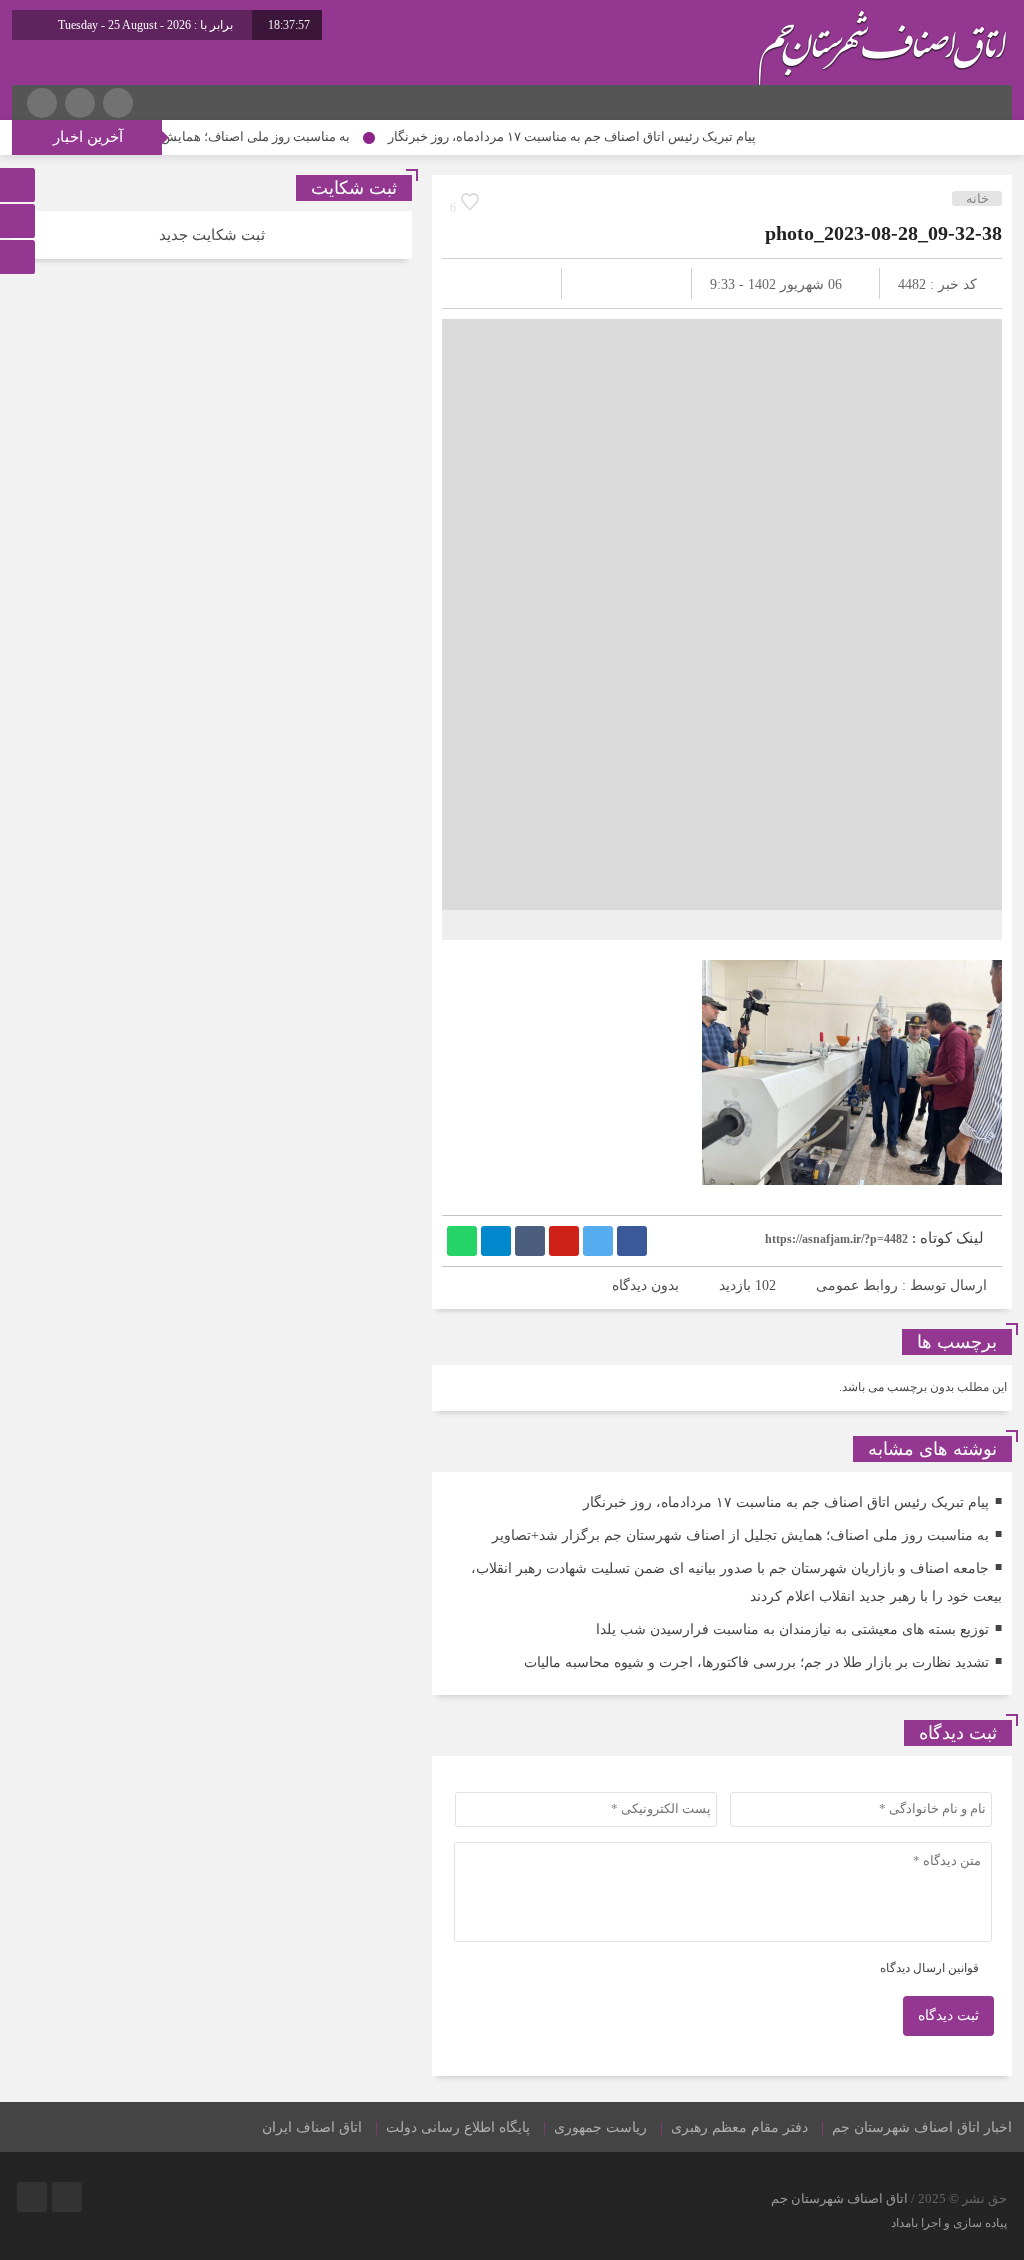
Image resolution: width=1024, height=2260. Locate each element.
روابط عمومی (857, 1285)
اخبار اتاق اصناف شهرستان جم (922, 2127)
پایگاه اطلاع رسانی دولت (458, 2127)
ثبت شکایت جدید (212, 235)
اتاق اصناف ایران (312, 2127)
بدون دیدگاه (645, 1285)
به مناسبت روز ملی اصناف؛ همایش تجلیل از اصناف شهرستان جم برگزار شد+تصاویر (740, 1535)
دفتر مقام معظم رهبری (739, 2127)
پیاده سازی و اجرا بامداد (949, 2223)
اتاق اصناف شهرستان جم (839, 2198)
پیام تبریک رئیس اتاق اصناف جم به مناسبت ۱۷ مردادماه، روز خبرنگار (608, 136)
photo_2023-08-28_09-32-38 (883, 233)
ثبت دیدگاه (948, 2015)
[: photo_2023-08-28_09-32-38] (481, 283)
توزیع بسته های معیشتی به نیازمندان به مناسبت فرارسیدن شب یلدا (792, 1629)
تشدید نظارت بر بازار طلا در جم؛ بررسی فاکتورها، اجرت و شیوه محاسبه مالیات (756, 1662)
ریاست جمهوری (600, 2127)
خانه (977, 198)
